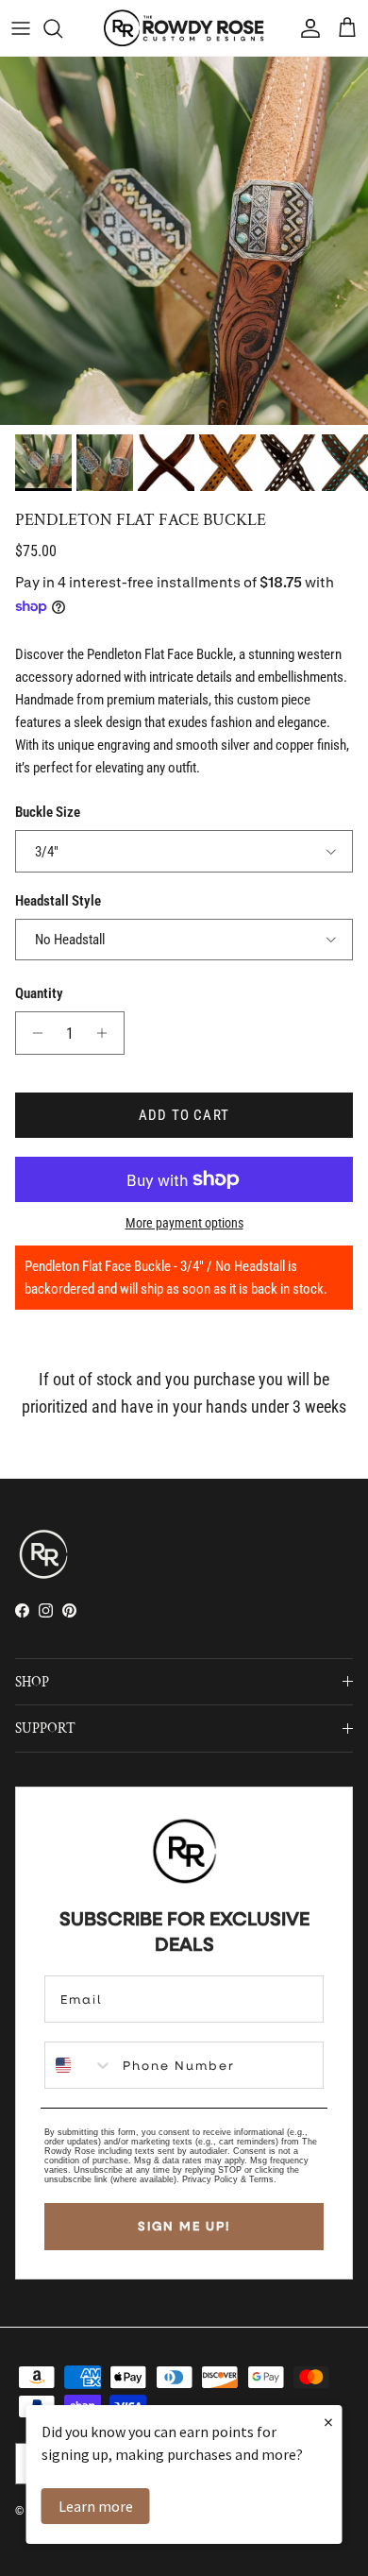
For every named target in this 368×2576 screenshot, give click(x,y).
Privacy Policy (210, 2179)
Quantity (39, 993)
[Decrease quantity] (33, 1033)
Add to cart (184, 1115)
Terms (261, 2179)
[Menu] (21, 28)
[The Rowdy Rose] (184, 28)
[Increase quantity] (107, 1033)
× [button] (328, 2422)
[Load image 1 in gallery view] (184, 241)
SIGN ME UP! (184, 2226)
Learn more (96, 2506)
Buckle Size (48, 812)
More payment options (184, 1223)
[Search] (62, 28)
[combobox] (79, 2065)
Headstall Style (58, 901)
